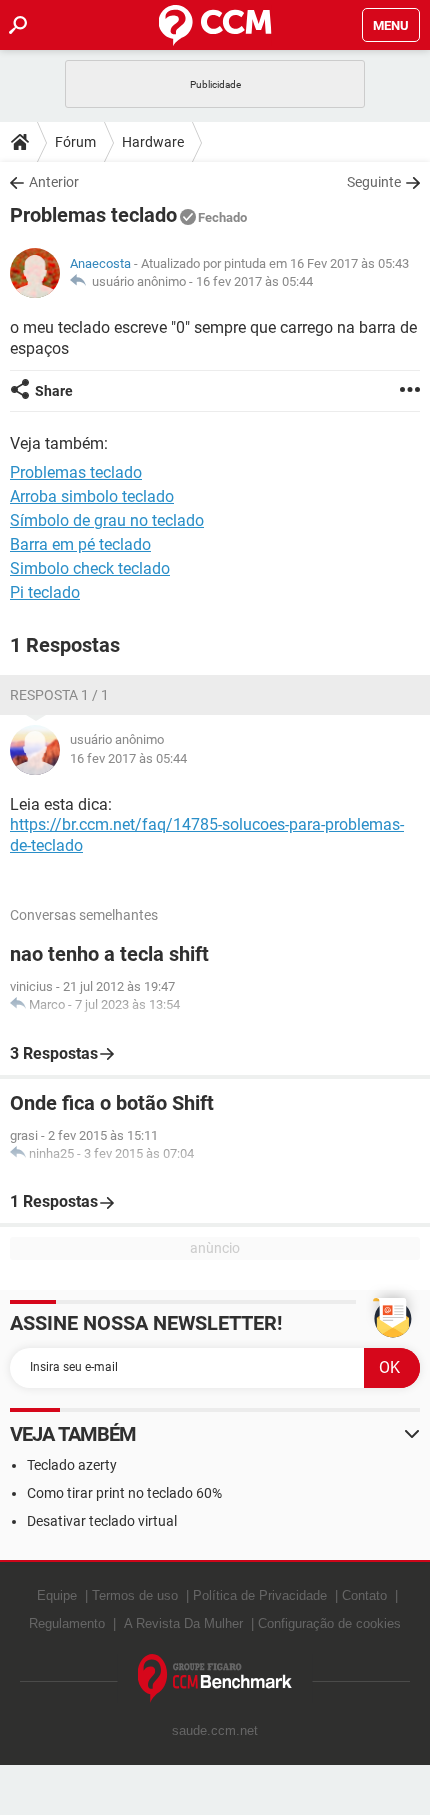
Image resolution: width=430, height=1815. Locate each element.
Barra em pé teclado (80, 544)
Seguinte (374, 182)
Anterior (54, 182)
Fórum (75, 142)
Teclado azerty (72, 1465)
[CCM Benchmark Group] (215, 1678)
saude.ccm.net (215, 1730)
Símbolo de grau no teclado (107, 520)
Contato (364, 1595)
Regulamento (67, 1623)
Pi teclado (45, 592)
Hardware (153, 142)
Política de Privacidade (260, 1595)
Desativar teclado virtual (102, 1521)
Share (54, 391)
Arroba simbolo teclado (92, 496)
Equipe (57, 1595)
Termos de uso (135, 1595)
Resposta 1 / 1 (59, 695)
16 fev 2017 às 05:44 (254, 281)
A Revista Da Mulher (183, 1623)
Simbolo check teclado (90, 568)
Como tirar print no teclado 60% (124, 1493)
